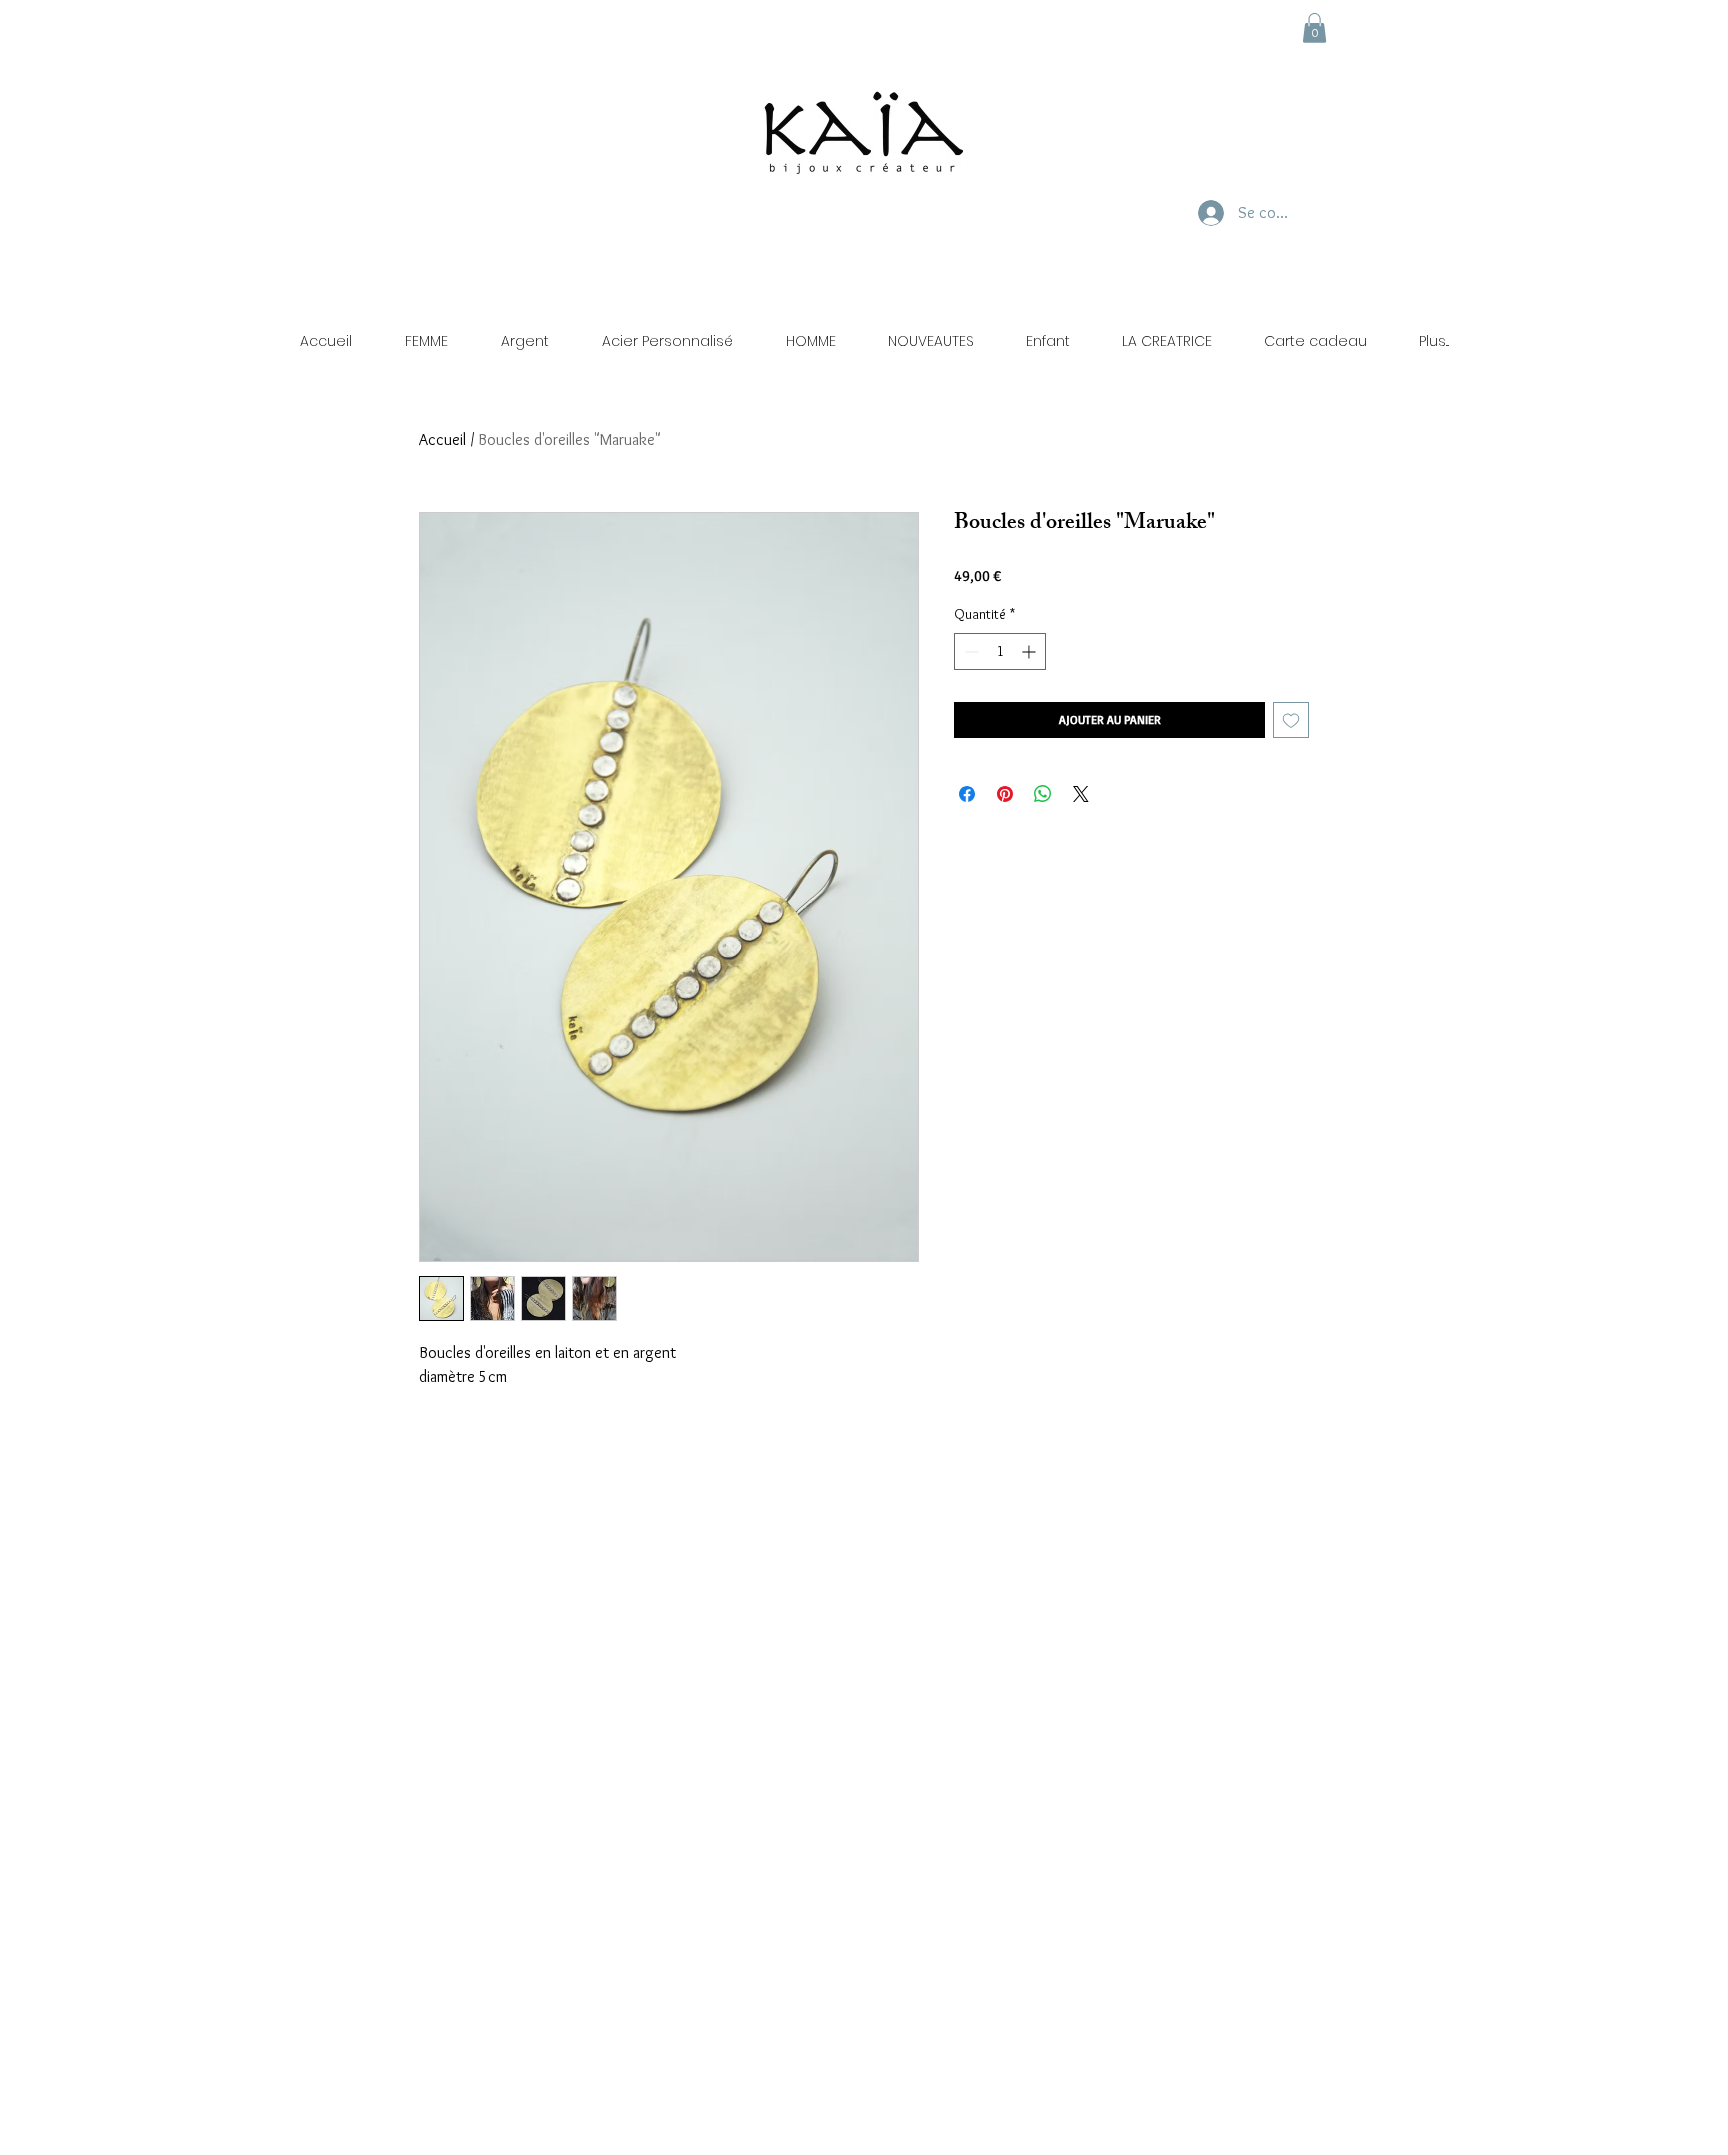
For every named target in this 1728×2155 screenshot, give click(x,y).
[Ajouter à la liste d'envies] (1291, 720)
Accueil (442, 439)
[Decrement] (969, 651)
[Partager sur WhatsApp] (1043, 794)
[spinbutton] (1000, 651)
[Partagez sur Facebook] (967, 794)
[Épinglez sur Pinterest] (1005, 794)
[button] (1314, 28)
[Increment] (1030, 651)
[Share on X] (1081, 794)
